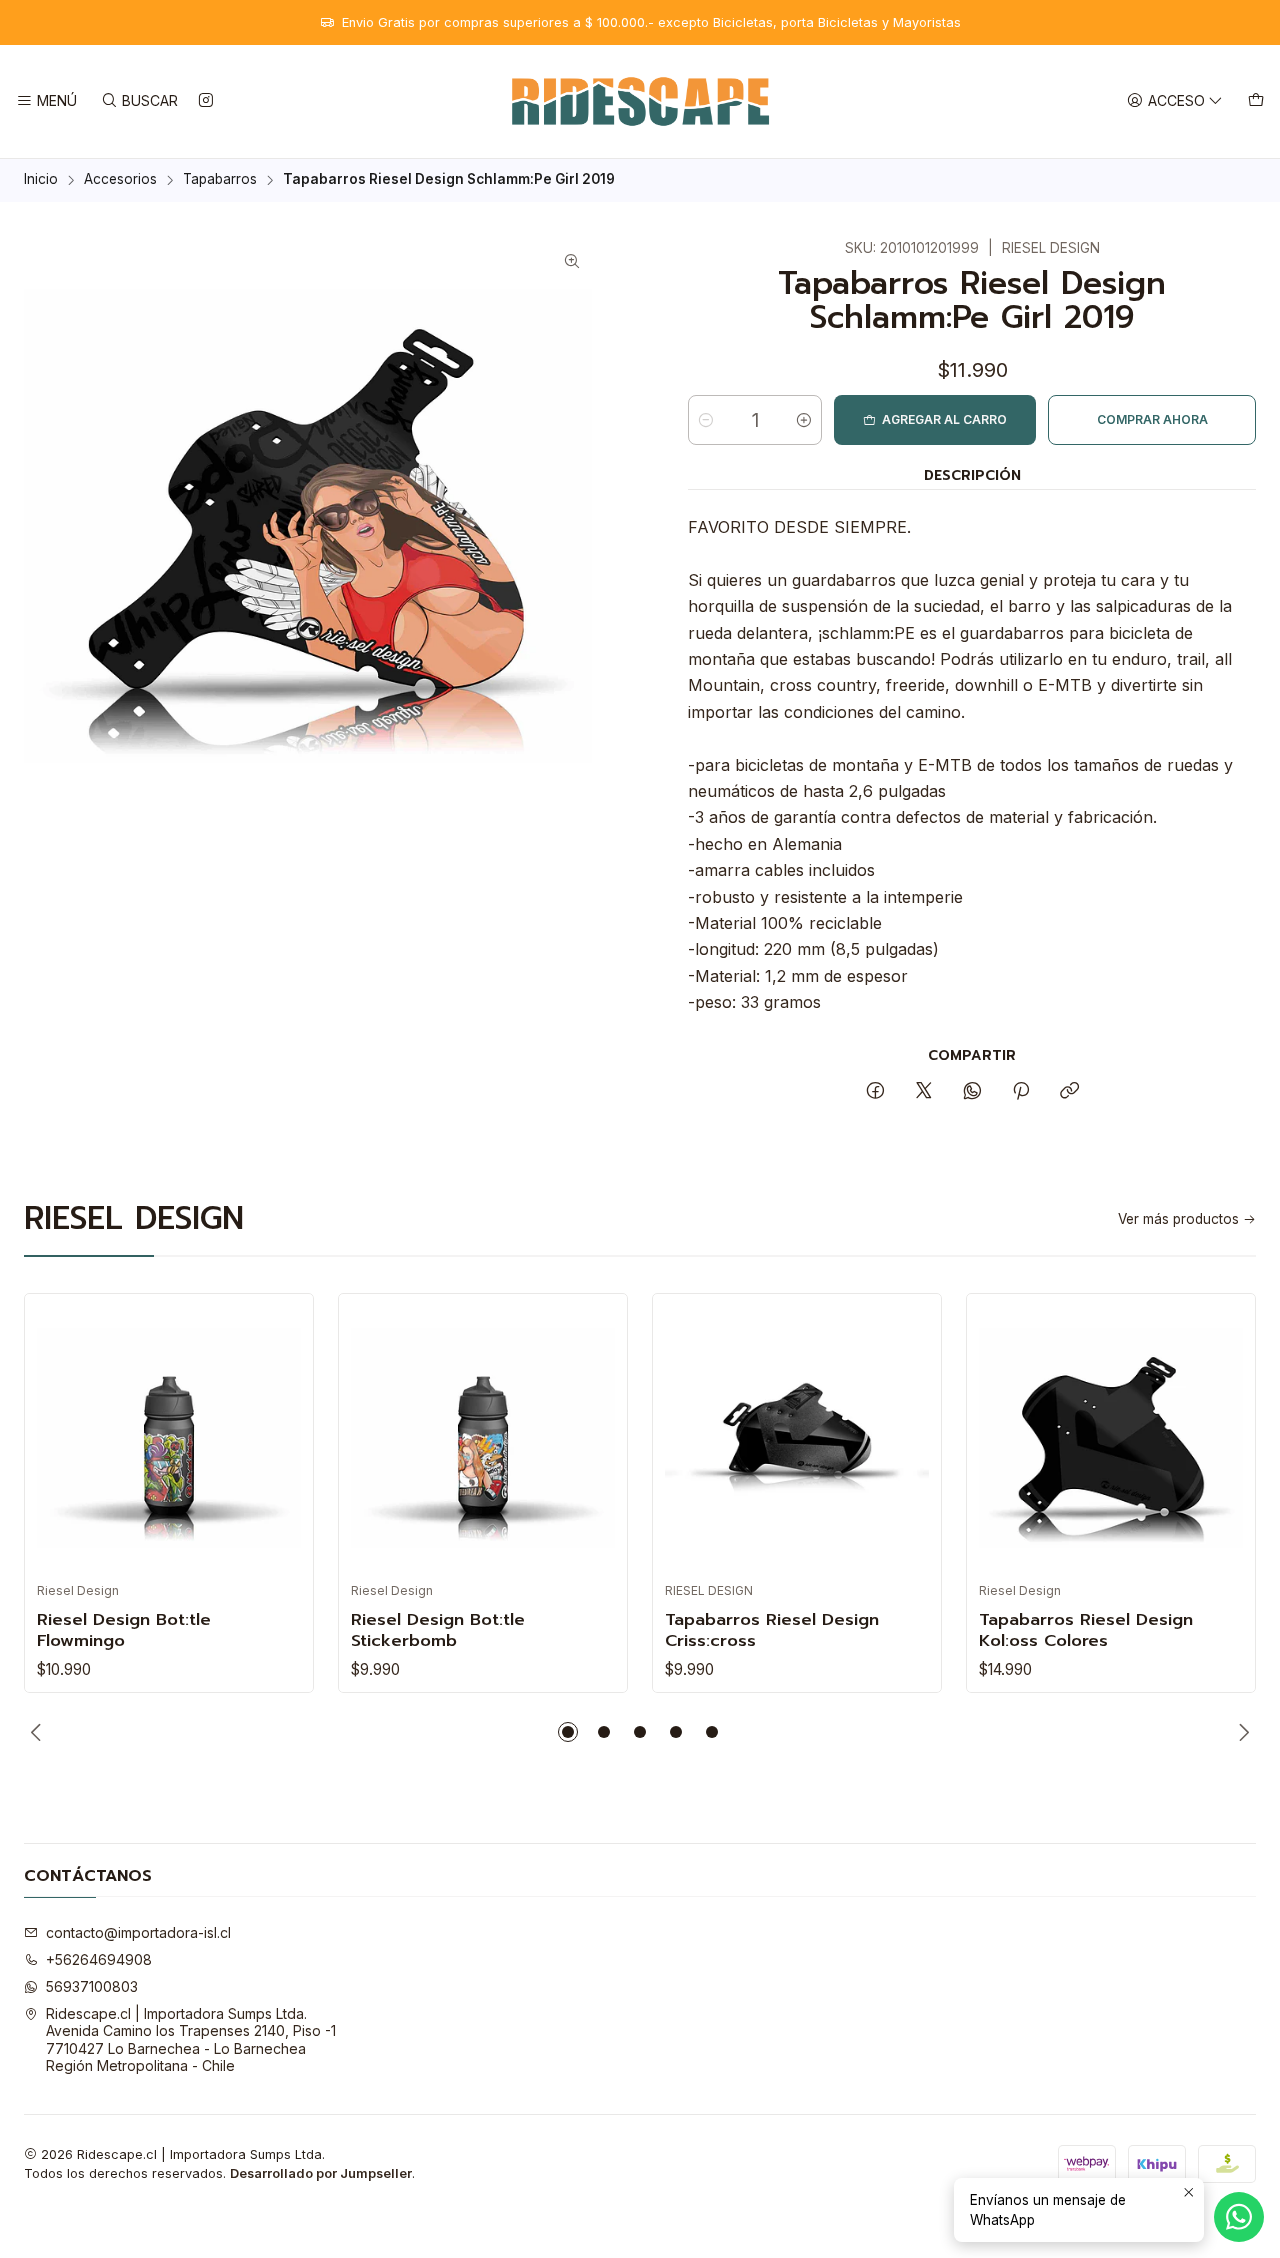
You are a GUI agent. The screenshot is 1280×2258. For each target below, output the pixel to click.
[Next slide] (1241, 1732)
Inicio (41, 180)
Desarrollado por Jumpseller (321, 2173)
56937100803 (92, 1986)
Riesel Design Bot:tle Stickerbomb (438, 1630)
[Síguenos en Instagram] (206, 101)
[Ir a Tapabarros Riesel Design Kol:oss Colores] (1111, 1438)
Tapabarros (220, 180)
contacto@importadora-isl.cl (138, 1932)
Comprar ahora (1152, 419)
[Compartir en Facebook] (875, 1092)
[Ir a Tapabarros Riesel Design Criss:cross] (797, 1438)
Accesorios (120, 180)
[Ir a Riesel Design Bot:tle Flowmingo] (169, 1438)
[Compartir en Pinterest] (1021, 1092)
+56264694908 (99, 1959)
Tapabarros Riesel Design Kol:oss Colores (1086, 1630)
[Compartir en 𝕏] (924, 1092)
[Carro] (1256, 101)
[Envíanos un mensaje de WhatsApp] (1239, 2217)
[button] (568, 1732)
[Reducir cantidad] (706, 420)
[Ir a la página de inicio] (640, 101)
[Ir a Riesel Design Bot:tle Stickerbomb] (483, 1438)
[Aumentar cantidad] (804, 420)
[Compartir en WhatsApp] (972, 1092)
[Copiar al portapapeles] (1069, 1092)
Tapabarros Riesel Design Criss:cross (772, 1630)
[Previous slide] (39, 1732)
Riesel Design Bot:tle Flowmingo (124, 1630)
